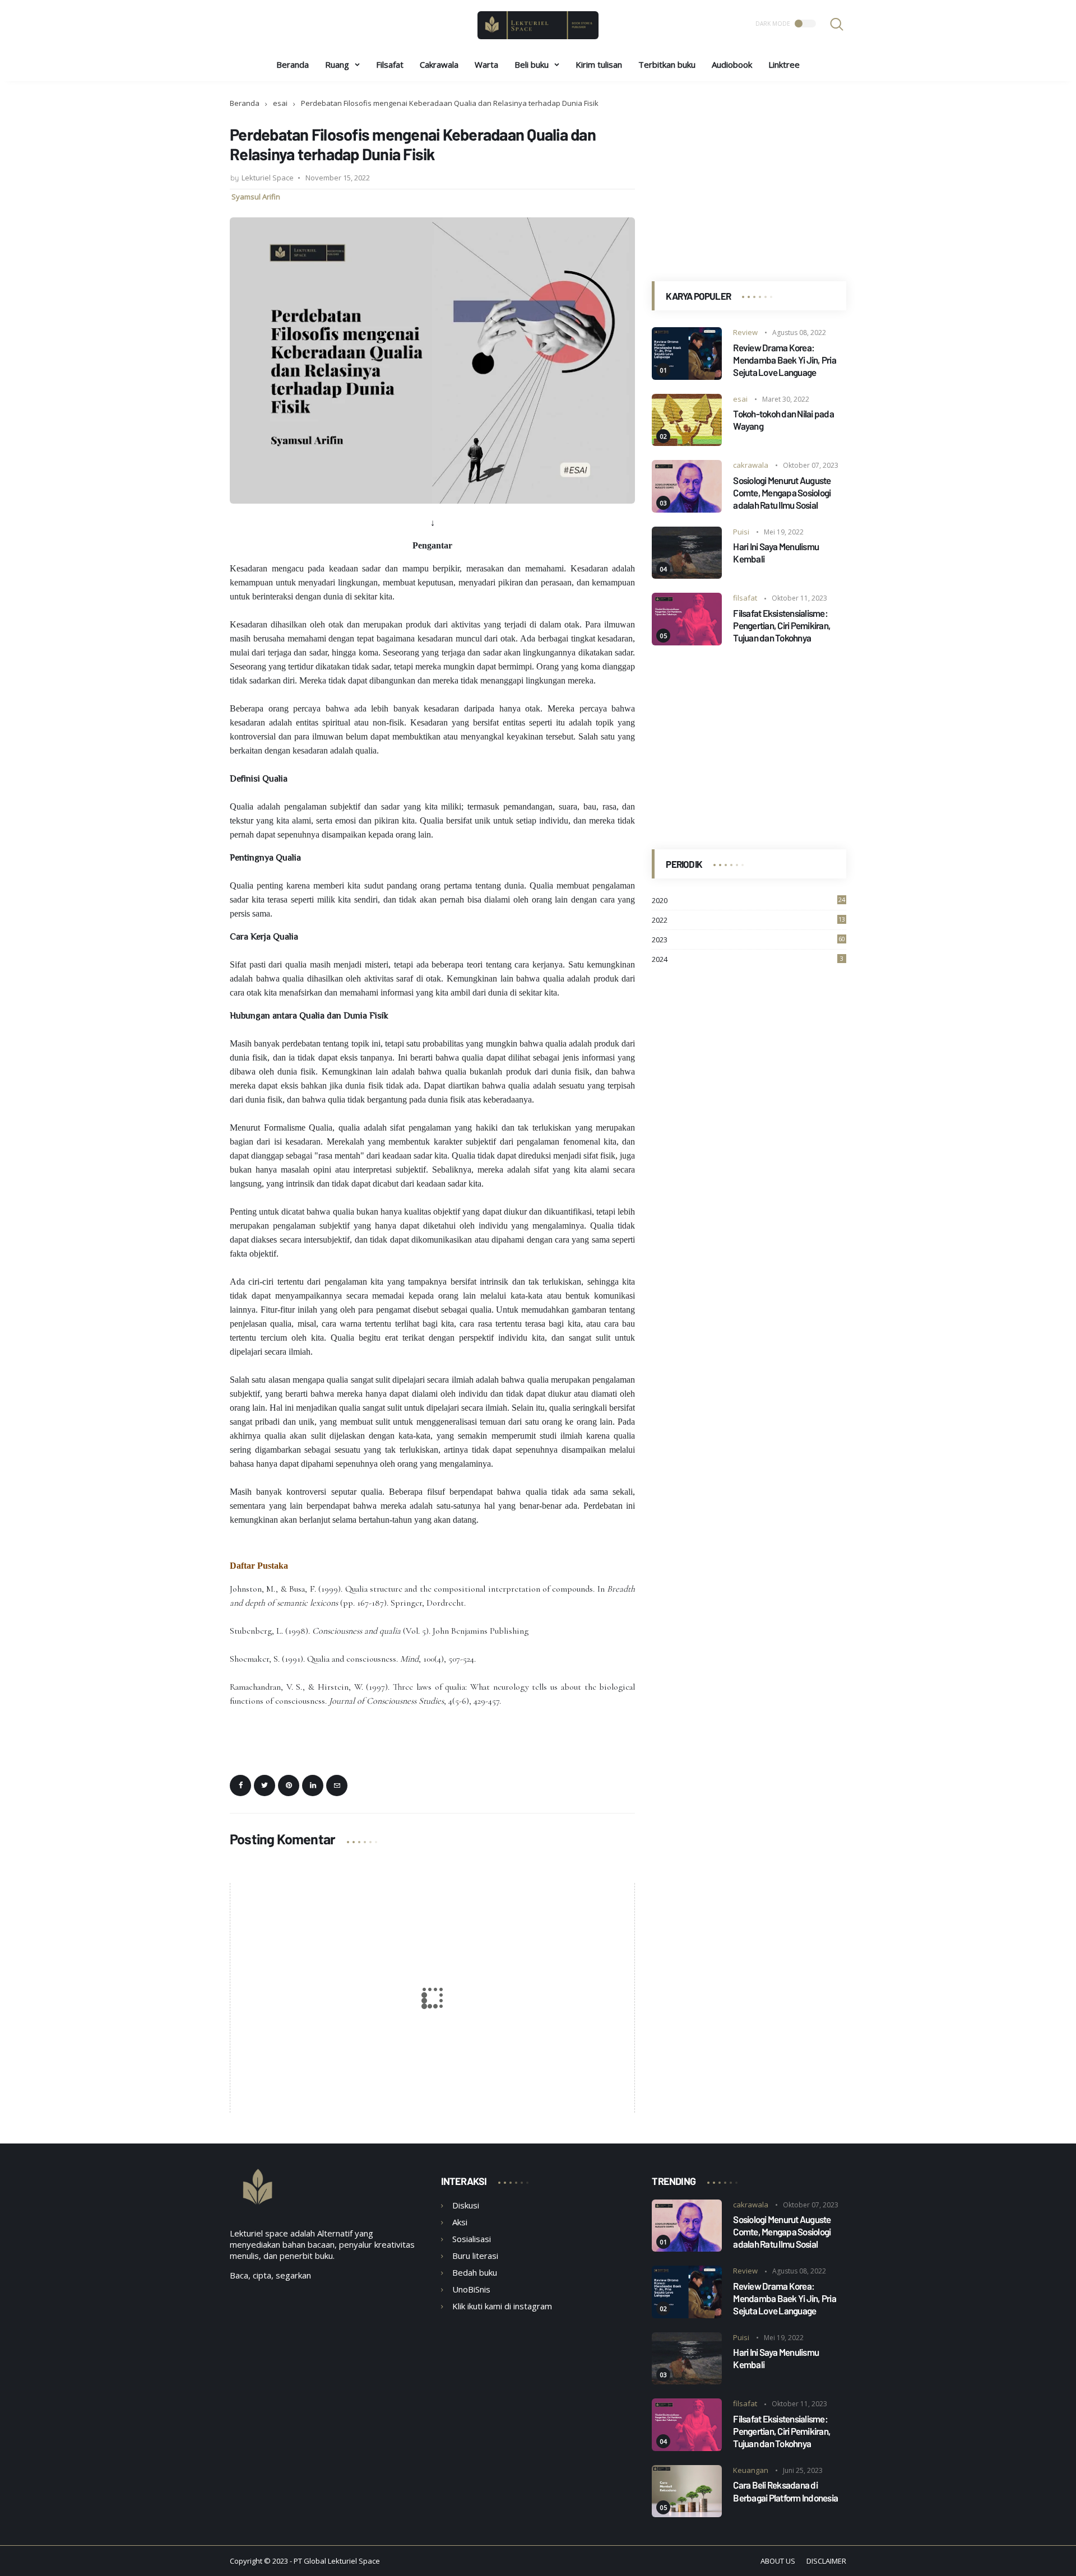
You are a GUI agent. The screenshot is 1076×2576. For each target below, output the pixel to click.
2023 (748, 940)
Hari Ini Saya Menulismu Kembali (776, 552)
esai (280, 103)
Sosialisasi (472, 2239)
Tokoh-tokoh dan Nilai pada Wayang (783, 420)
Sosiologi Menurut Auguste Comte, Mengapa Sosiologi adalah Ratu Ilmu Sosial (782, 492)
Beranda (293, 64)
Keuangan (751, 2470)
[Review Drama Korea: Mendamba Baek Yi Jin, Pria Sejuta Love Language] (687, 376)
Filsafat (390, 64)
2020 (748, 900)
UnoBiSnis (471, 2289)
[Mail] (337, 1785)
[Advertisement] (749, 176)
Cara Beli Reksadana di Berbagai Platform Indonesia (785, 2491)
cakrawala (751, 465)
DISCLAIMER (826, 2561)
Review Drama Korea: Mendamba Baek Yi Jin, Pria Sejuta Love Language (785, 360)
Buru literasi (475, 2256)
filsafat (745, 598)
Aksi (460, 2222)
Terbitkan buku (667, 64)
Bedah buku (475, 2272)
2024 (748, 959)
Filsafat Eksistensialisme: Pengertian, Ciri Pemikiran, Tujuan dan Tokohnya (782, 625)
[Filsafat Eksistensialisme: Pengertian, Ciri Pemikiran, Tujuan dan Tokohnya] (687, 642)
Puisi (741, 532)
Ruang (337, 64)
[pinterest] (289, 1785)
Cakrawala (439, 64)
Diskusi (466, 2205)
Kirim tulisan (599, 64)
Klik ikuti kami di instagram (502, 2306)
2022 (748, 920)
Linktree (784, 64)
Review (745, 332)
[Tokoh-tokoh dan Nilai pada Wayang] (687, 443)
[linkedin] (313, 1785)
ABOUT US (778, 2561)
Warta (486, 64)
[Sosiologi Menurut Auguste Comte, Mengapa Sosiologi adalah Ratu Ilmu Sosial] (687, 509)
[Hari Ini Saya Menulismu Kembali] (687, 575)
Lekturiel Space (354, 2561)
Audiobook (732, 64)
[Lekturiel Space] (538, 36)
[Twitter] (265, 1785)
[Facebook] (240, 1785)
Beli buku (532, 64)
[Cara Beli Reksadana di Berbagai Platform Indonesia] (687, 2514)
